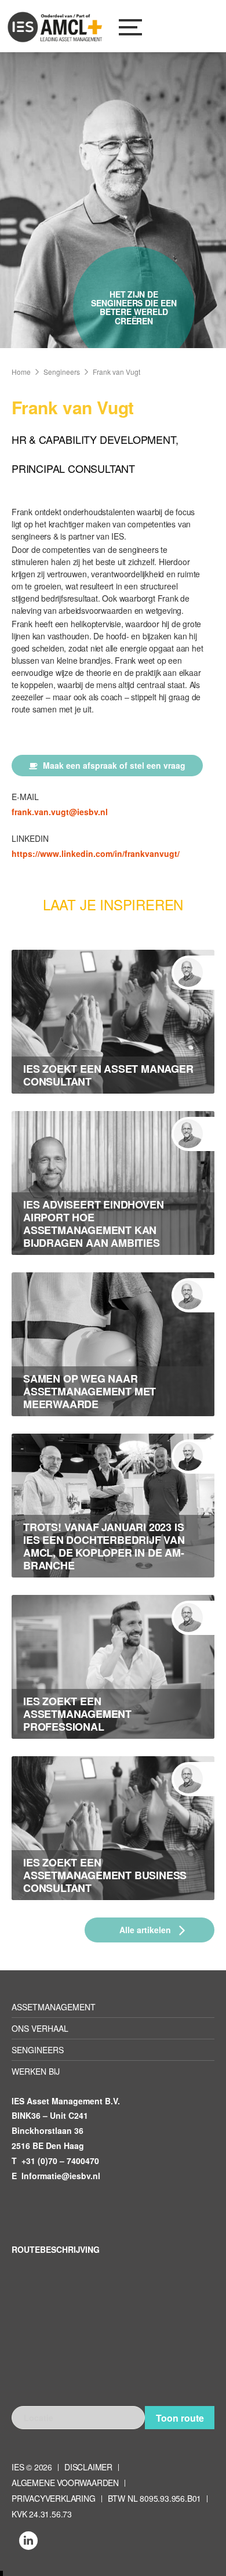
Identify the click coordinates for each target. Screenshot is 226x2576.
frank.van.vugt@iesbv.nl (60, 812)
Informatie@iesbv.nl (61, 2176)
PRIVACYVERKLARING (54, 2498)
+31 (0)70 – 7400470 (60, 2161)
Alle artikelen (146, 1930)
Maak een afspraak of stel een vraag (113, 765)
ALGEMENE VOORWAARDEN (65, 2483)
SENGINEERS (38, 2050)
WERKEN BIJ (36, 2071)
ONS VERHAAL (40, 2028)
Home (21, 372)
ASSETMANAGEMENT (54, 2007)
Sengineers (62, 372)
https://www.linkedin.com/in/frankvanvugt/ (96, 853)
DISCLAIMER (88, 2467)
